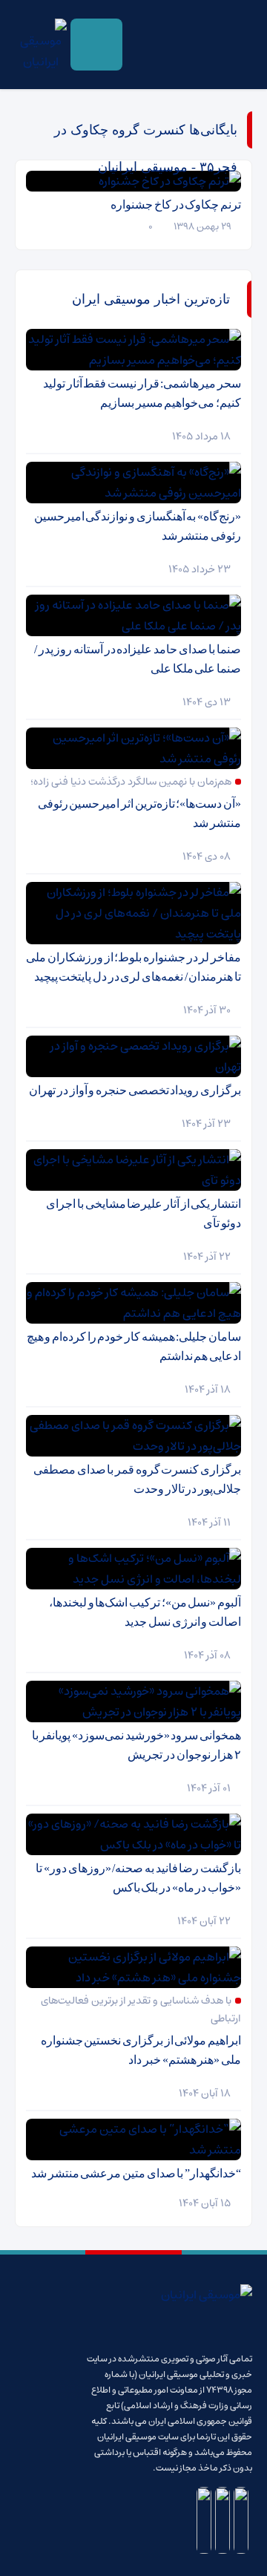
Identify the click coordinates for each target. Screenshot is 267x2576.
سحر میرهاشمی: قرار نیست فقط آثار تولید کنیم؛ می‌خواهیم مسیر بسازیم (142, 393)
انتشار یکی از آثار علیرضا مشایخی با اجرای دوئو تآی (144, 1213)
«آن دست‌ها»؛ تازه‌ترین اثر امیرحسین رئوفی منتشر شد (139, 813)
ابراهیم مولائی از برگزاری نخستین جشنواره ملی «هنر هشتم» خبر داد (141, 2050)
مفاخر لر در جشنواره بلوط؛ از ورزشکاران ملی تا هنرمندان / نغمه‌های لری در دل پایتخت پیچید (133, 967)
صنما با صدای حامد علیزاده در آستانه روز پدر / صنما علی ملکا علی (138, 659)
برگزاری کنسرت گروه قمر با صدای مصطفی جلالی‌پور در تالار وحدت (137, 1479)
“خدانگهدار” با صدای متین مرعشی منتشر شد (136, 2173)
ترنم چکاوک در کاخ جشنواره (176, 205)
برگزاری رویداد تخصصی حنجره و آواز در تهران (135, 1090)
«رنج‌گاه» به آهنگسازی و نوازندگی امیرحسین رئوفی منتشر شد (138, 526)
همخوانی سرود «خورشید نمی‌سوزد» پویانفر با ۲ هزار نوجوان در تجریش (136, 1745)
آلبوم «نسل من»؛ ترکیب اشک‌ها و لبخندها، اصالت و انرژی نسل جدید (145, 1612)
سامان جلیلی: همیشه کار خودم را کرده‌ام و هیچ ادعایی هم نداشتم (134, 1346)
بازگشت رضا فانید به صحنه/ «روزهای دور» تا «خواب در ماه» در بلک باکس (138, 1878)
